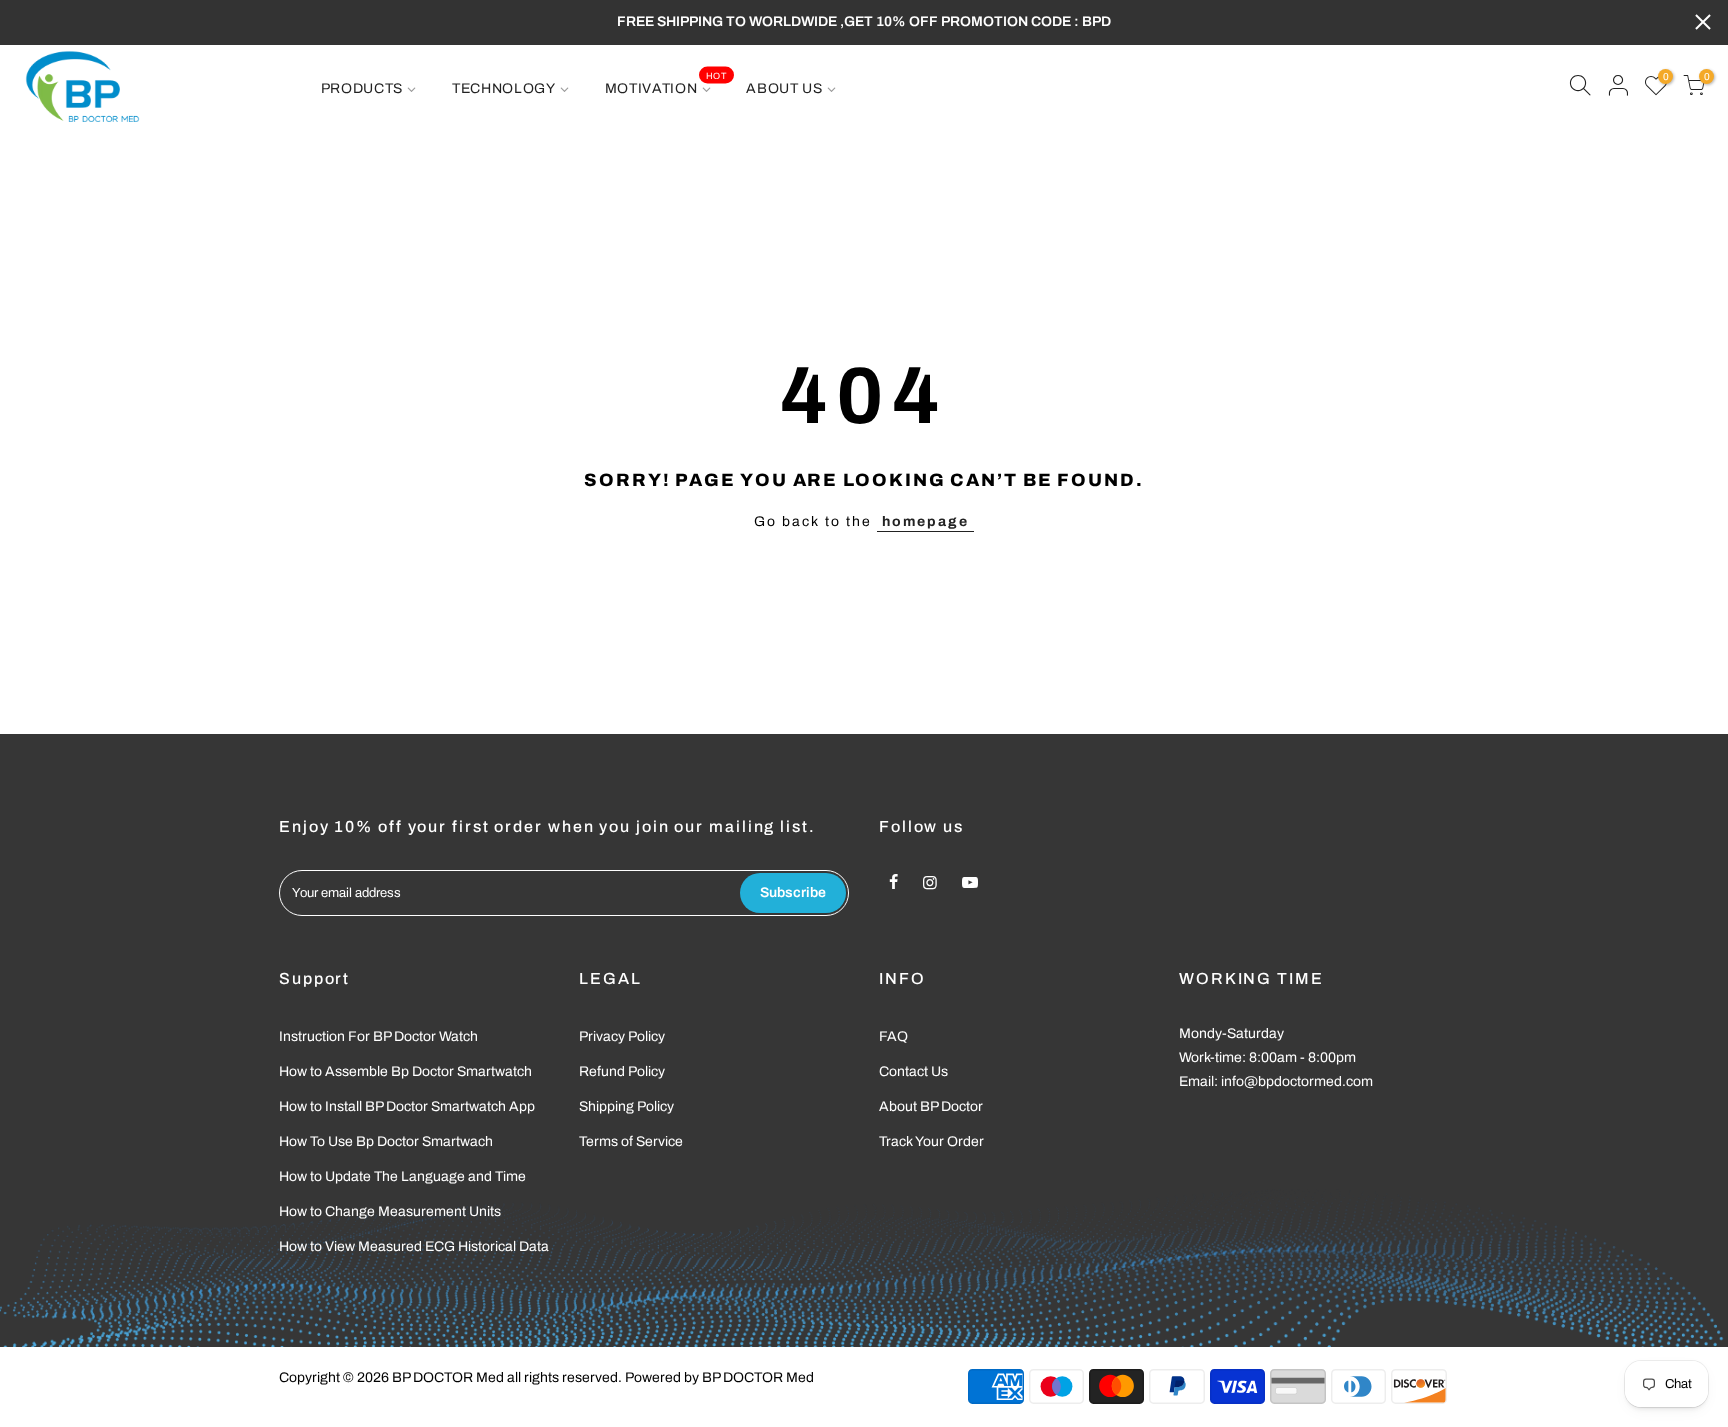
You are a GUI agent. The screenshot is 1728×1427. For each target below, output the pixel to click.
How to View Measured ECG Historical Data (414, 1246)
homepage (925, 521)
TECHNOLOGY (504, 88)
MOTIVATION (666, 83)
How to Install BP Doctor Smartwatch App (407, 1106)
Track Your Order (931, 1141)
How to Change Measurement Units (390, 1211)
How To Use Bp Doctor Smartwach (386, 1141)
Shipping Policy (626, 1106)
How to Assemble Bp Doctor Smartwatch (405, 1071)
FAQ (893, 1036)
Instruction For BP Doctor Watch (378, 1036)
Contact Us (913, 1071)
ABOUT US (784, 88)
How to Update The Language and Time (402, 1176)
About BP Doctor (931, 1106)
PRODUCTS (362, 88)
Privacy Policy (622, 1036)
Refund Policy (622, 1071)
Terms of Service (631, 1141)
